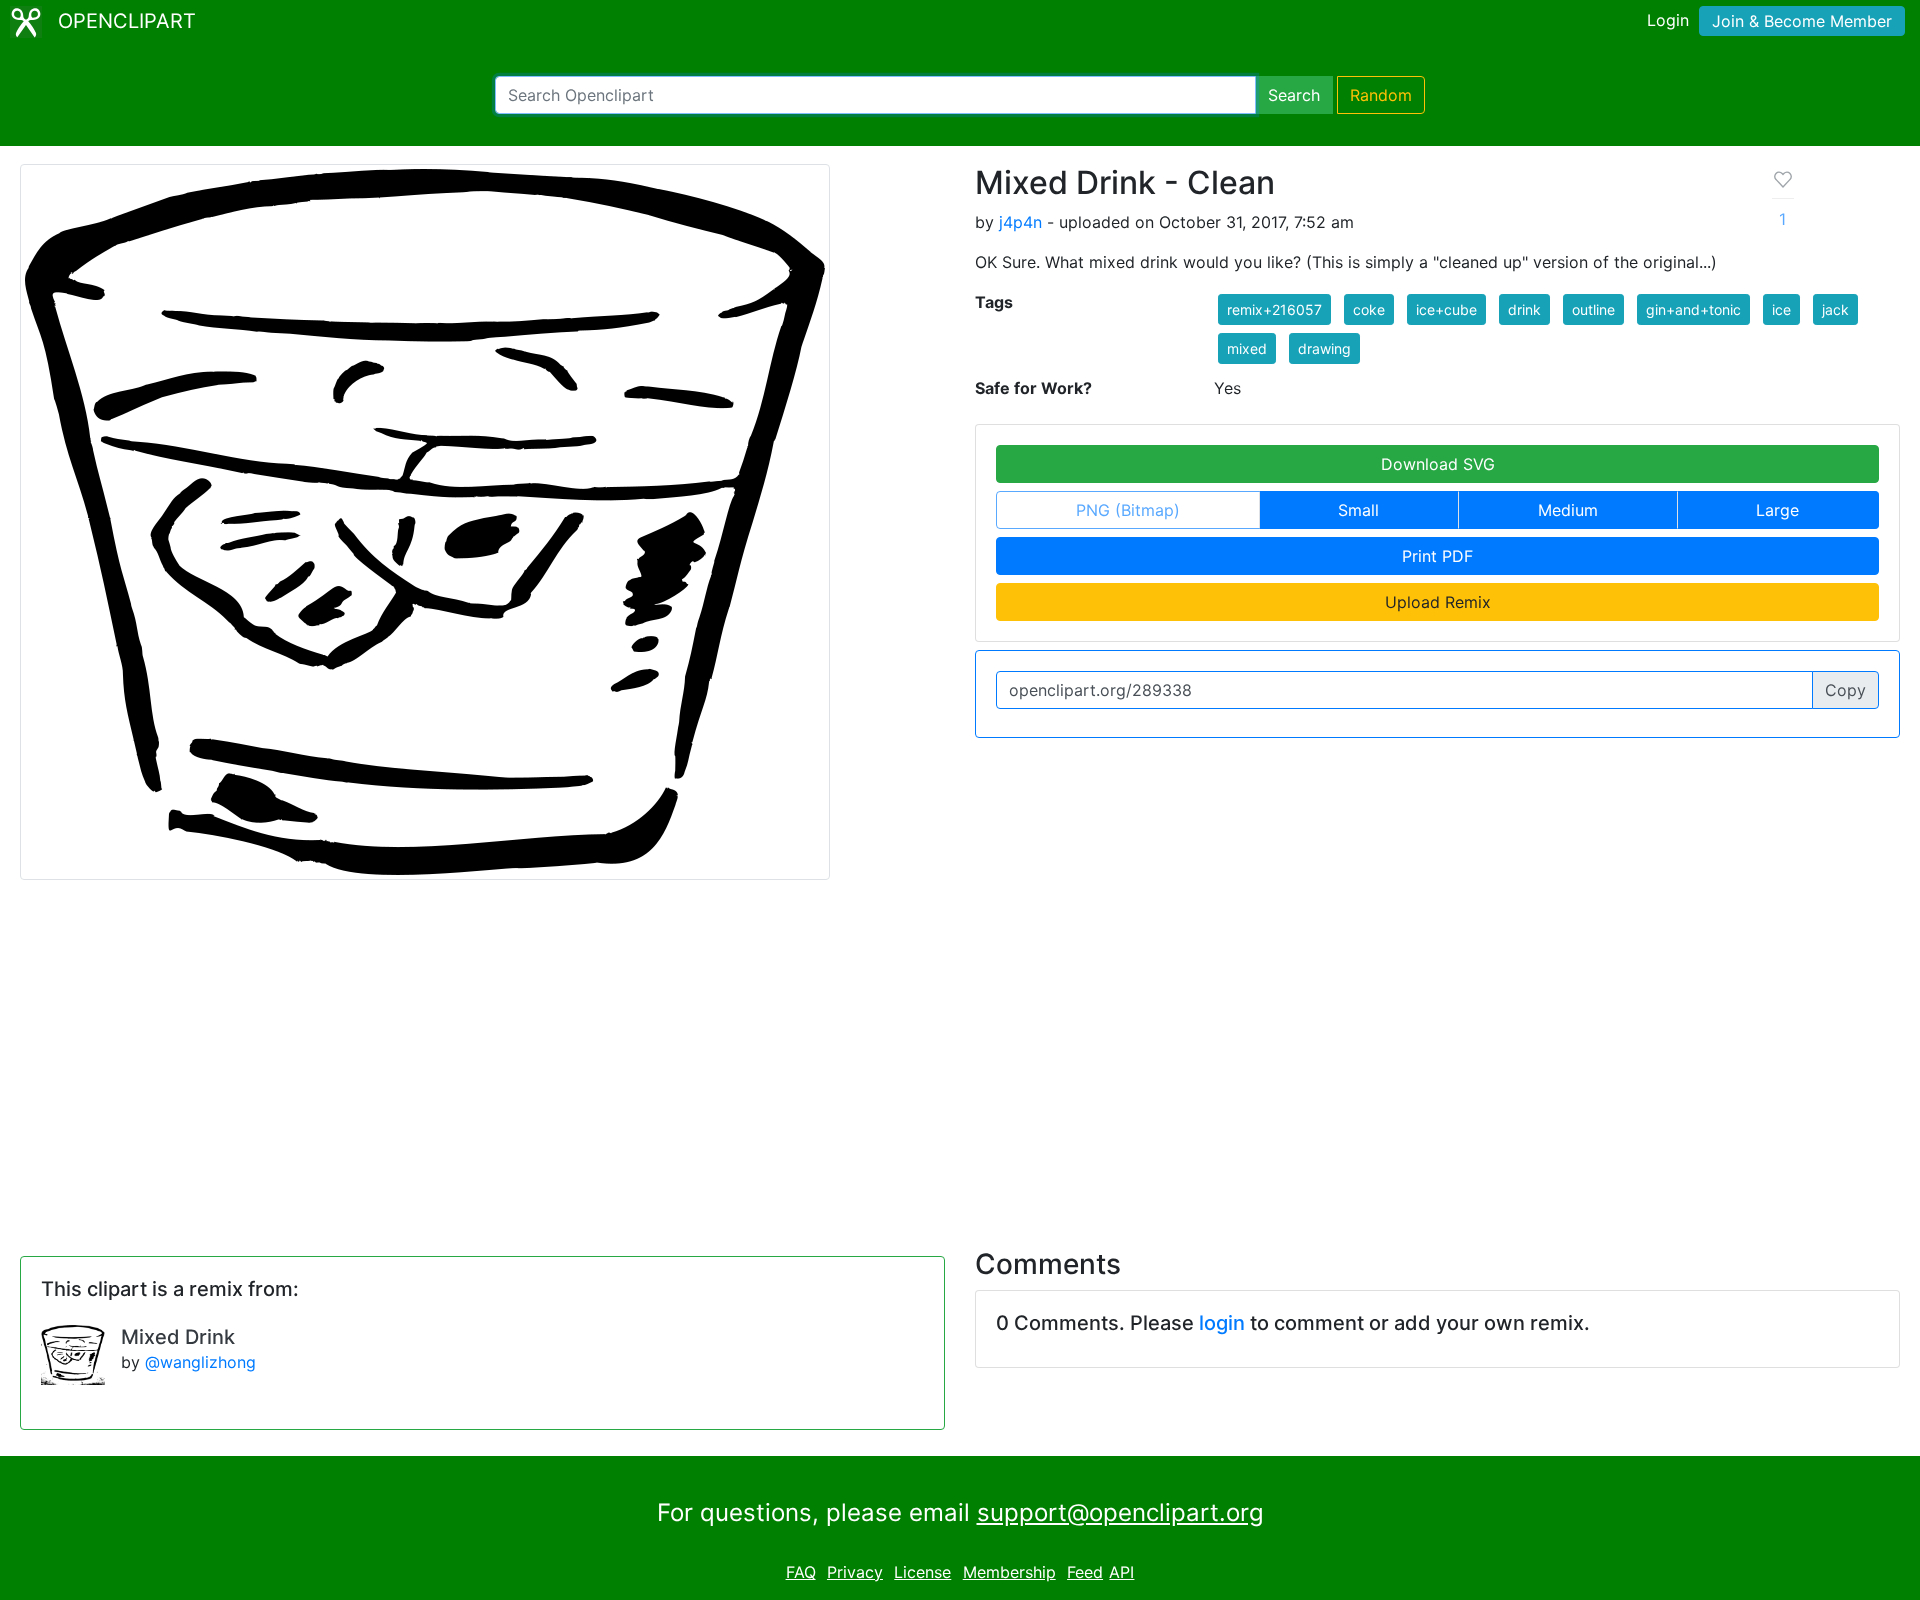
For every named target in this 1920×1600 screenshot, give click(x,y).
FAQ (801, 1572)
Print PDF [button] (1437, 556)
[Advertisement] (960, 1052)
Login (1668, 20)
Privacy (855, 1572)
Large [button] (1777, 510)
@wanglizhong (200, 1362)
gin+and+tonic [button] (1693, 309)
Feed (1085, 1572)
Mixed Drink (178, 1337)
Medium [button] (1568, 510)
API (1121, 1572)
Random (1381, 95)
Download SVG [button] (1438, 464)
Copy (1845, 690)
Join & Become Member (1802, 21)
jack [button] (1835, 309)
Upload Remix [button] (1438, 602)
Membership (1009, 1572)
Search (1294, 95)
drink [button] (1524, 309)
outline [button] (1593, 309)
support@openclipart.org (1120, 1512)
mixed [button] (1247, 348)
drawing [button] (1324, 348)
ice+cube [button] (1446, 309)
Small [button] (1358, 510)
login (1222, 1323)
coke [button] (1369, 309)
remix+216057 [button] (1274, 309)
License (922, 1572)
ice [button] (1781, 309)
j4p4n (1020, 222)
